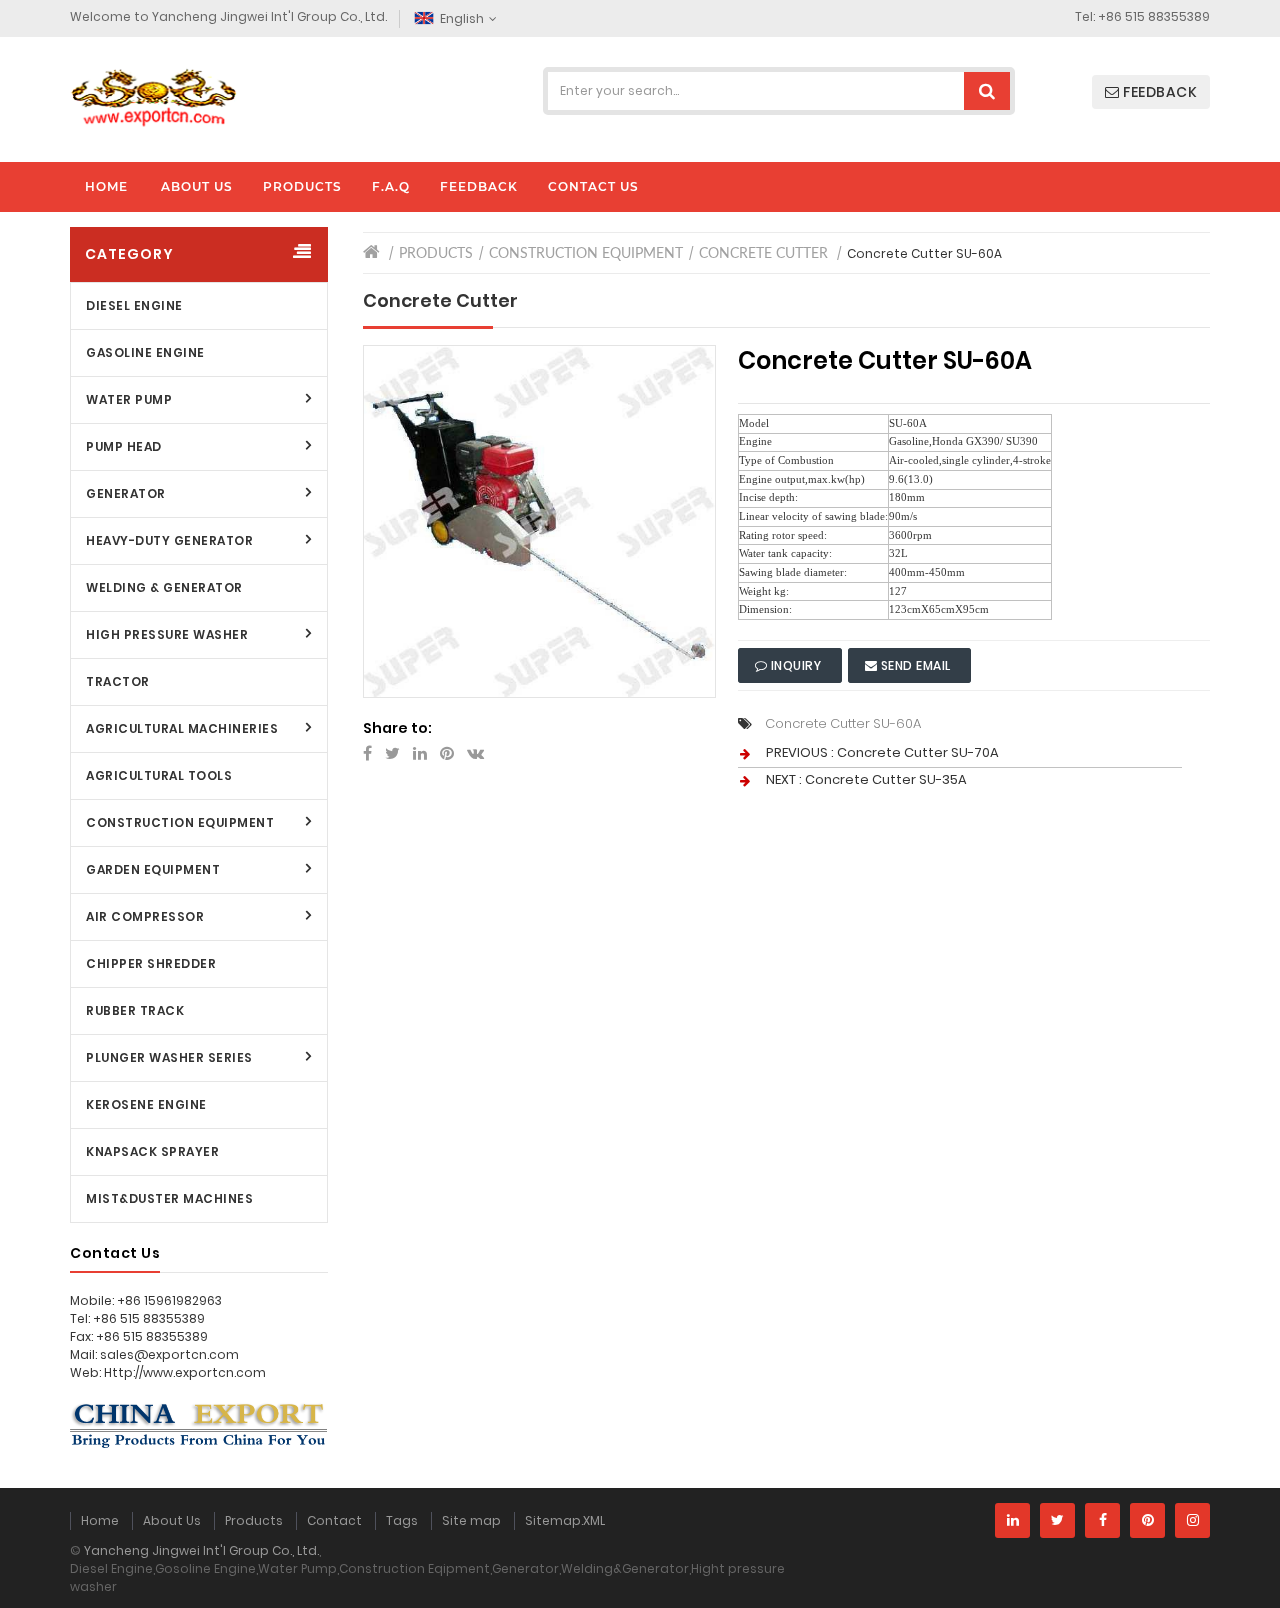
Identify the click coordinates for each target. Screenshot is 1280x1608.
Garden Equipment (153, 869)
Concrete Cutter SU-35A (886, 779)
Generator (126, 493)
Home (100, 1520)
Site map (471, 1520)
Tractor (118, 681)
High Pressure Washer (167, 634)
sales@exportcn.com (169, 1354)
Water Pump (129, 399)
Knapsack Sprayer (152, 1151)
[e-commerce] (154, 96)
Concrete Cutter (763, 254)
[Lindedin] (1012, 1520)
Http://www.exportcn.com (185, 1372)
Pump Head (124, 446)
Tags (402, 1520)
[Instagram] (1192, 1520)
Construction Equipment (180, 822)
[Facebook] (1102, 1520)
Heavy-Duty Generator (169, 540)
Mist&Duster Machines (169, 1198)
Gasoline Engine (145, 352)
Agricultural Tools (159, 775)
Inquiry (796, 665)
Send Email (915, 665)
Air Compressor (145, 916)
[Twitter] (1057, 1520)
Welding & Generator (164, 587)
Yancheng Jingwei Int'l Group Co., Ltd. (201, 1550)
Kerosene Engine (146, 1104)
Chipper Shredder (151, 963)
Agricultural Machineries (182, 728)
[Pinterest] (1147, 1520)
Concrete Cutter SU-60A (843, 723)
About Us (172, 1520)
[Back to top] (1259, 1572)
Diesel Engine (134, 305)
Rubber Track (135, 1010)
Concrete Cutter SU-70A (918, 752)
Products (436, 254)
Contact (334, 1520)
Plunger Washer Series (169, 1057)
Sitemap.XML (565, 1520)
